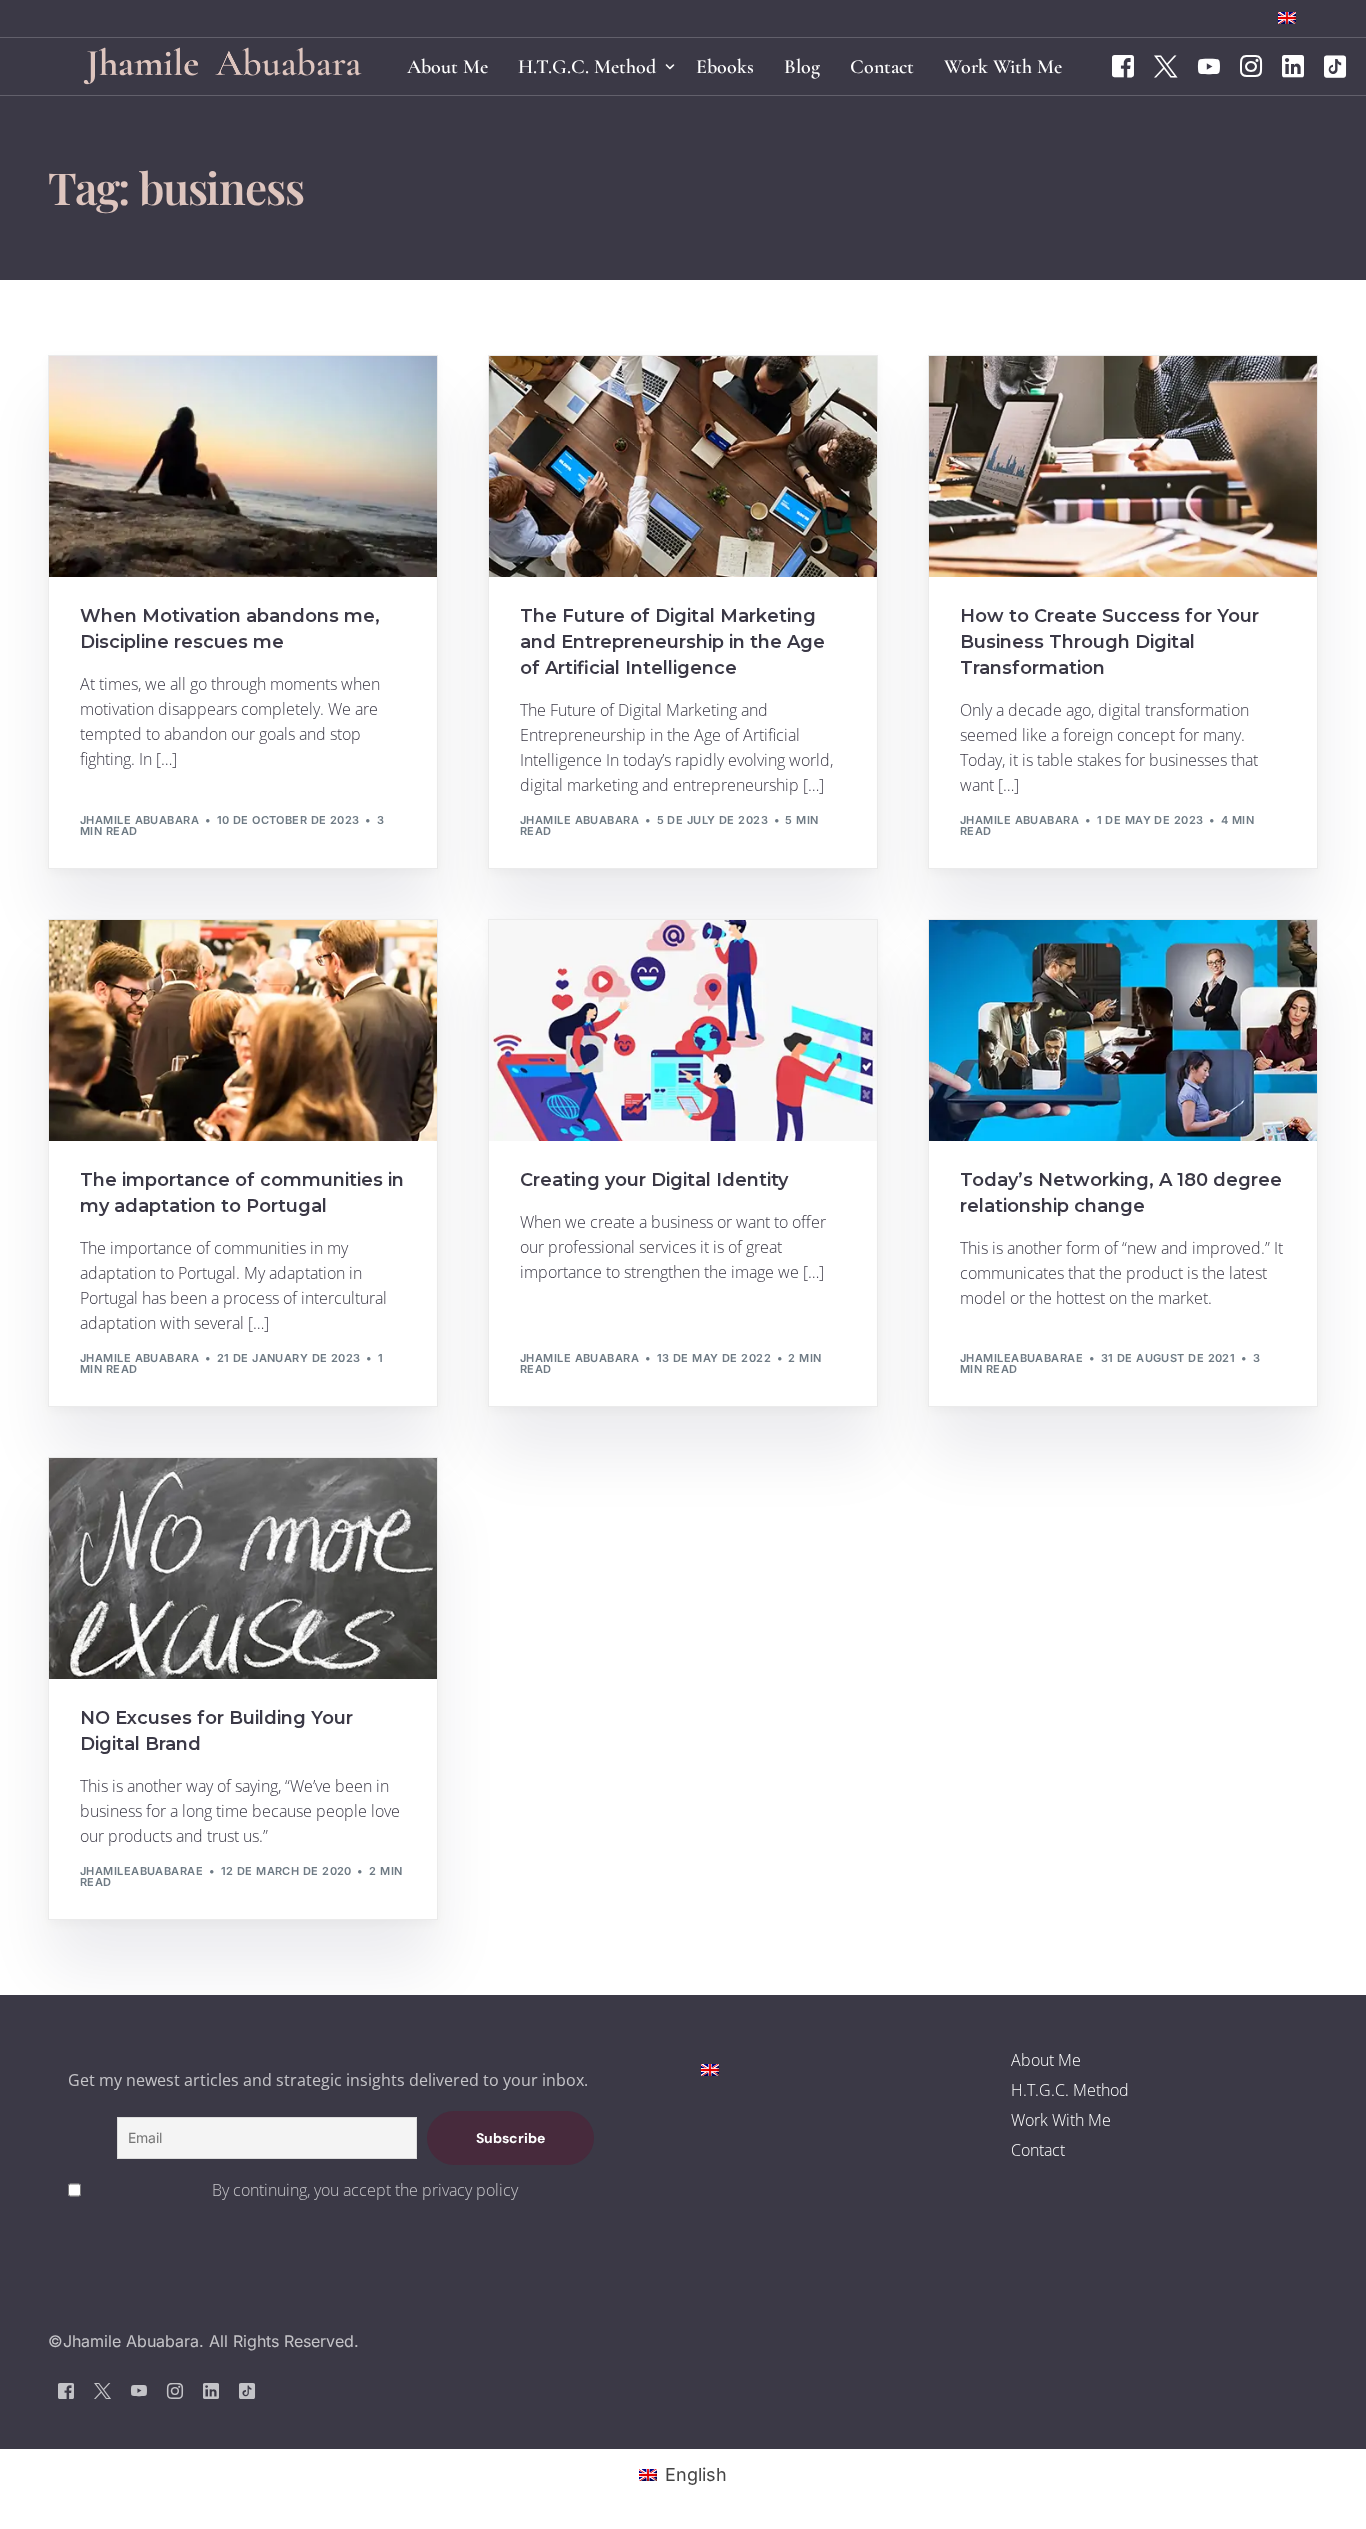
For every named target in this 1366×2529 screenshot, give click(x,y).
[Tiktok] (1335, 65)
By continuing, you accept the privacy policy (365, 2190)
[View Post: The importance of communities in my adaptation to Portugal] (243, 1030)
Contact (1038, 2150)
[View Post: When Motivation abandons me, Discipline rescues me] (243, 466)
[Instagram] (1251, 65)
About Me (1046, 2060)
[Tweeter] (1166, 65)
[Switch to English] (710, 2068)
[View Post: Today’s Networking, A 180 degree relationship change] (1123, 1030)
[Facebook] (1123, 65)
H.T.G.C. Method (1070, 2090)
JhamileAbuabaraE (1021, 1358)
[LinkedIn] (1293, 65)
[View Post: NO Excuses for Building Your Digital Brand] (243, 1568)
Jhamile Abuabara (139, 820)
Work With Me (1061, 2120)
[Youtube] (1209, 65)
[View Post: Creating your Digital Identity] (683, 1030)
